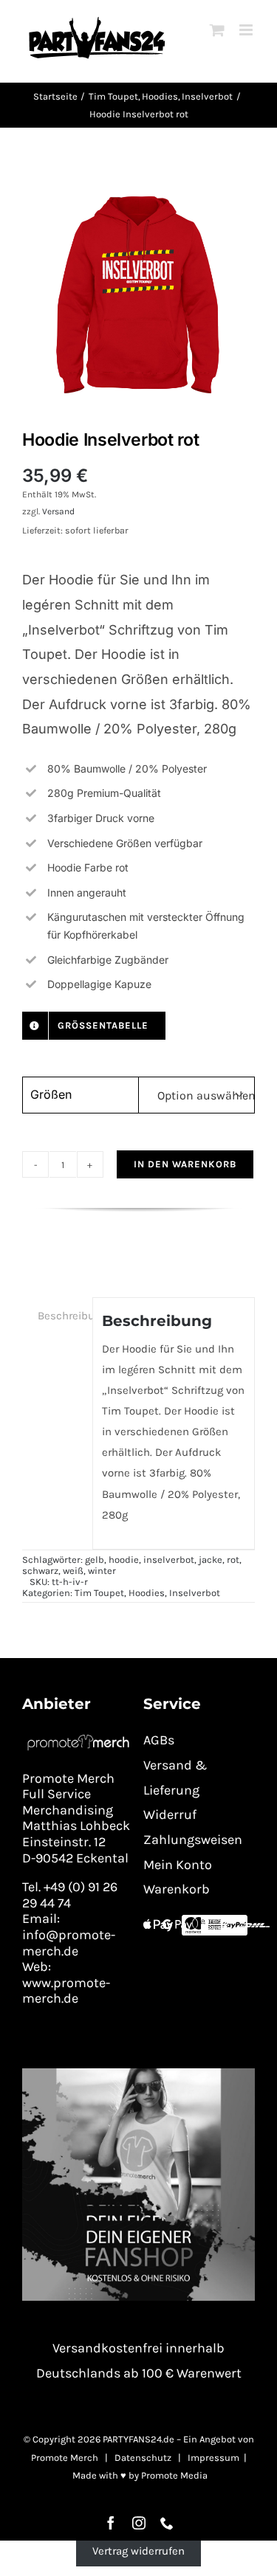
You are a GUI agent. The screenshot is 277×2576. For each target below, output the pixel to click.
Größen (51, 1094)
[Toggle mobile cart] (217, 30)
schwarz (40, 1571)
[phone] (167, 2523)
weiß (73, 1571)
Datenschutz (143, 2458)
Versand (58, 511)
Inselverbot (195, 1593)
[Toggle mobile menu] (247, 30)
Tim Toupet (99, 1593)
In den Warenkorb (185, 1164)
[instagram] (139, 2523)
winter (102, 1571)
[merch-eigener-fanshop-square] (138, 2073)
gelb (95, 1560)
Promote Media (174, 2475)
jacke (211, 1560)
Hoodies (147, 1593)
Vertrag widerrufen (138, 2551)
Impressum (213, 2458)
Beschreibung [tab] (60, 1316)
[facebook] (111, 2523)
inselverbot (169, 1560)
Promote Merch (65, 2458)
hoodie (124, 1560)
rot (233, 1560)
